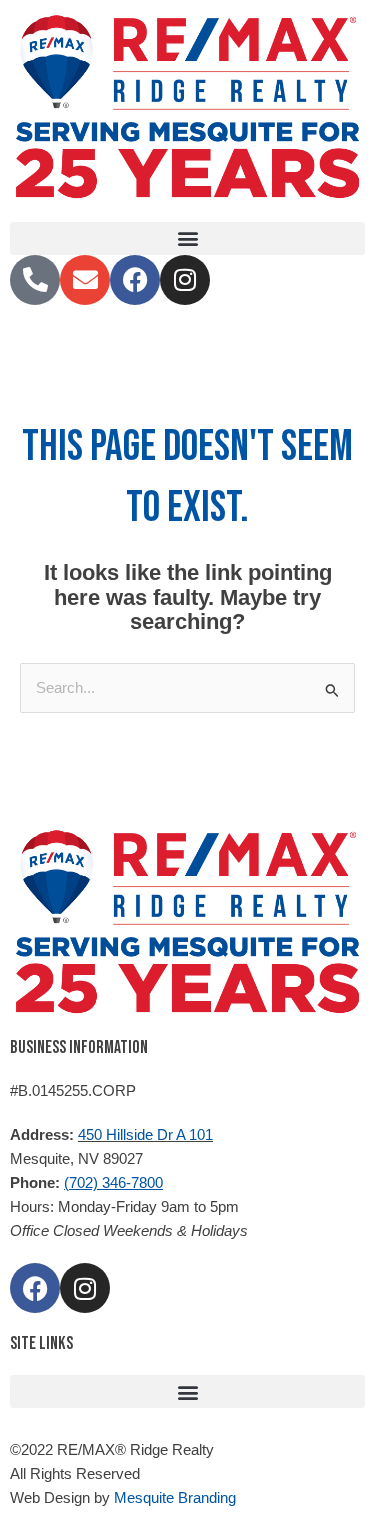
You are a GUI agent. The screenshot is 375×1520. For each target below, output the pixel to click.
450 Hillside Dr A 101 (145, 1135)
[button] (187, 238)
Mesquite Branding (175, 1498)
